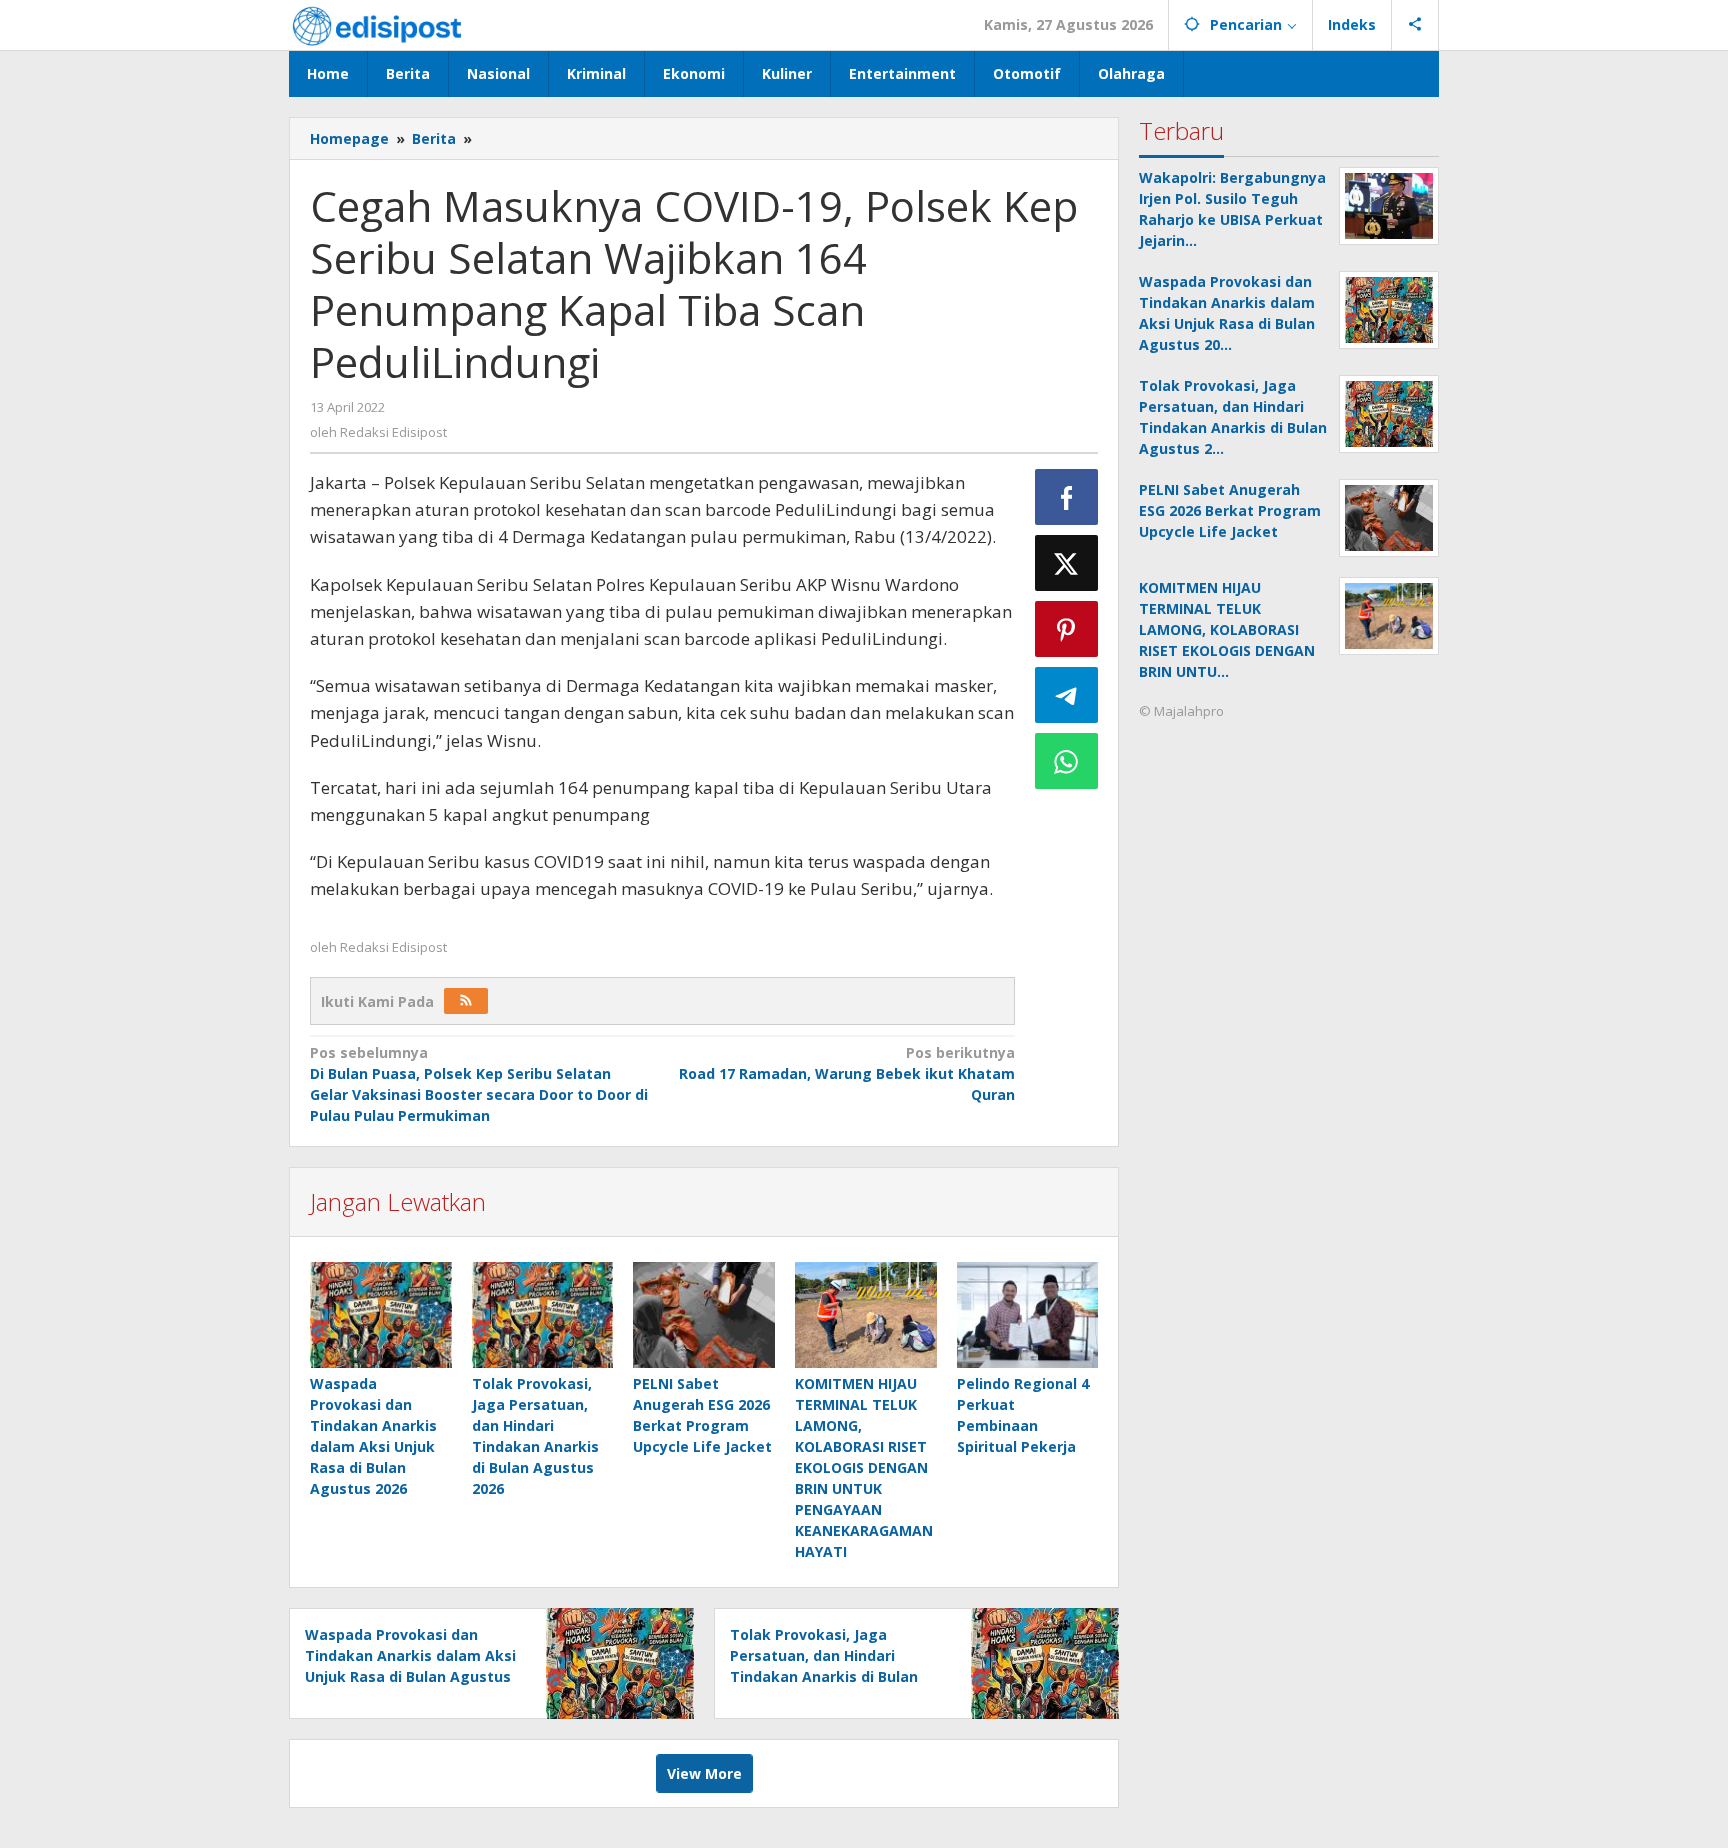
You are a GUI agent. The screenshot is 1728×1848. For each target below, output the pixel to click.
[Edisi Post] (377, 24)
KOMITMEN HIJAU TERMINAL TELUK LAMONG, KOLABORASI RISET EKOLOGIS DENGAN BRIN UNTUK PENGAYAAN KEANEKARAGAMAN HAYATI (864, 1467)
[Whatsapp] (1067, 761)
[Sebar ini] (1067, 497)
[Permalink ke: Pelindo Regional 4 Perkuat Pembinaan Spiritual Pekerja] (1028, 1315)
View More (704, 1773)
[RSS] (466, 1001)
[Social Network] (1415, 25)
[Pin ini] (1067, 629)
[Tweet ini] (1067, 563)
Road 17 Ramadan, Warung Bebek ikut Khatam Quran (846, 1073)
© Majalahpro (1181, 711)
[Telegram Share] (1067, 695)
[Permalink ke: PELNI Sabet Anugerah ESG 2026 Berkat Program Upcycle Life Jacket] (704, 1315)
